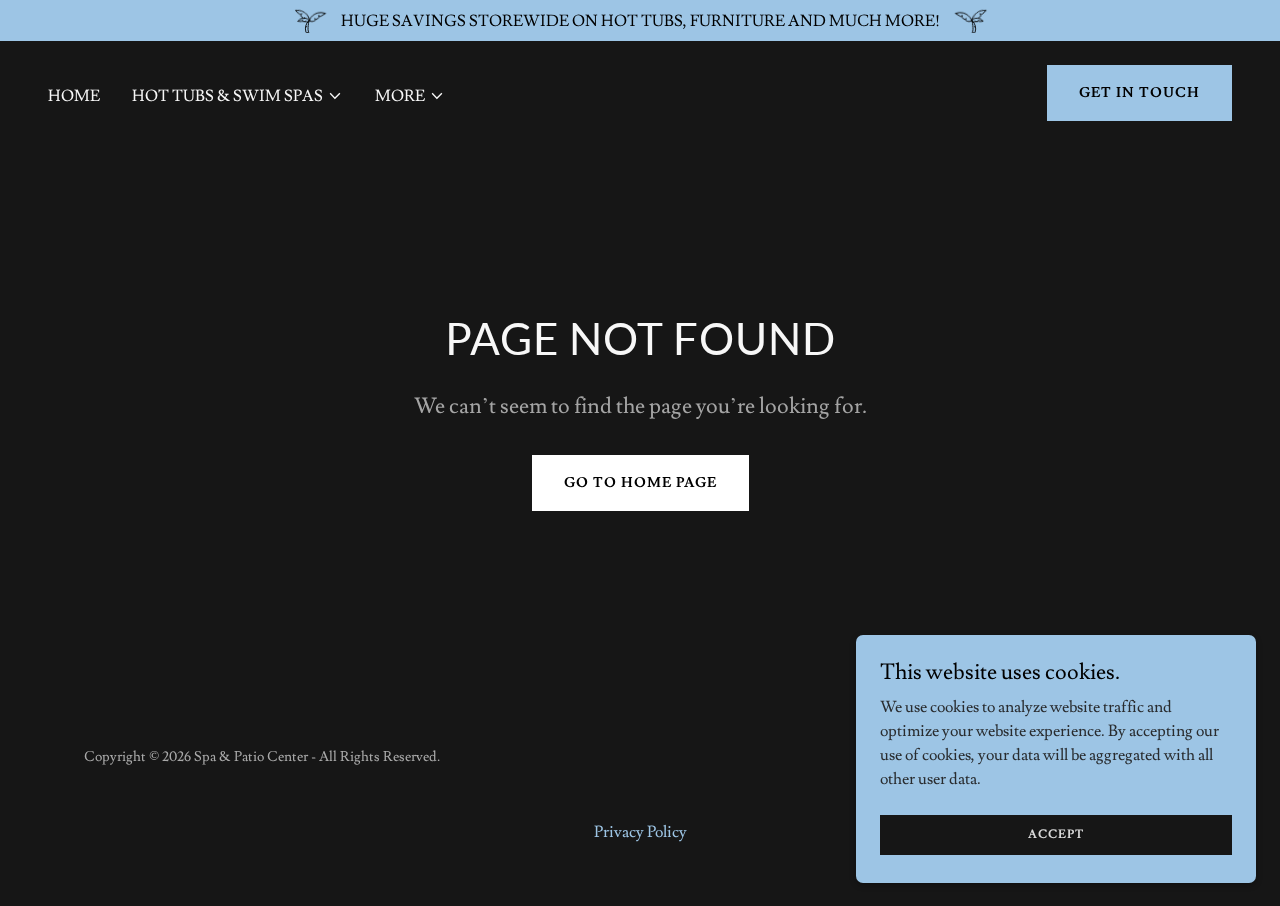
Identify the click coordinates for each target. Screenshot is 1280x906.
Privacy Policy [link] (640, 832)
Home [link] (74, 96)
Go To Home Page (640, 483)
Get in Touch (1139, 93)
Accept (1056, 834)
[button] (237, 96)
